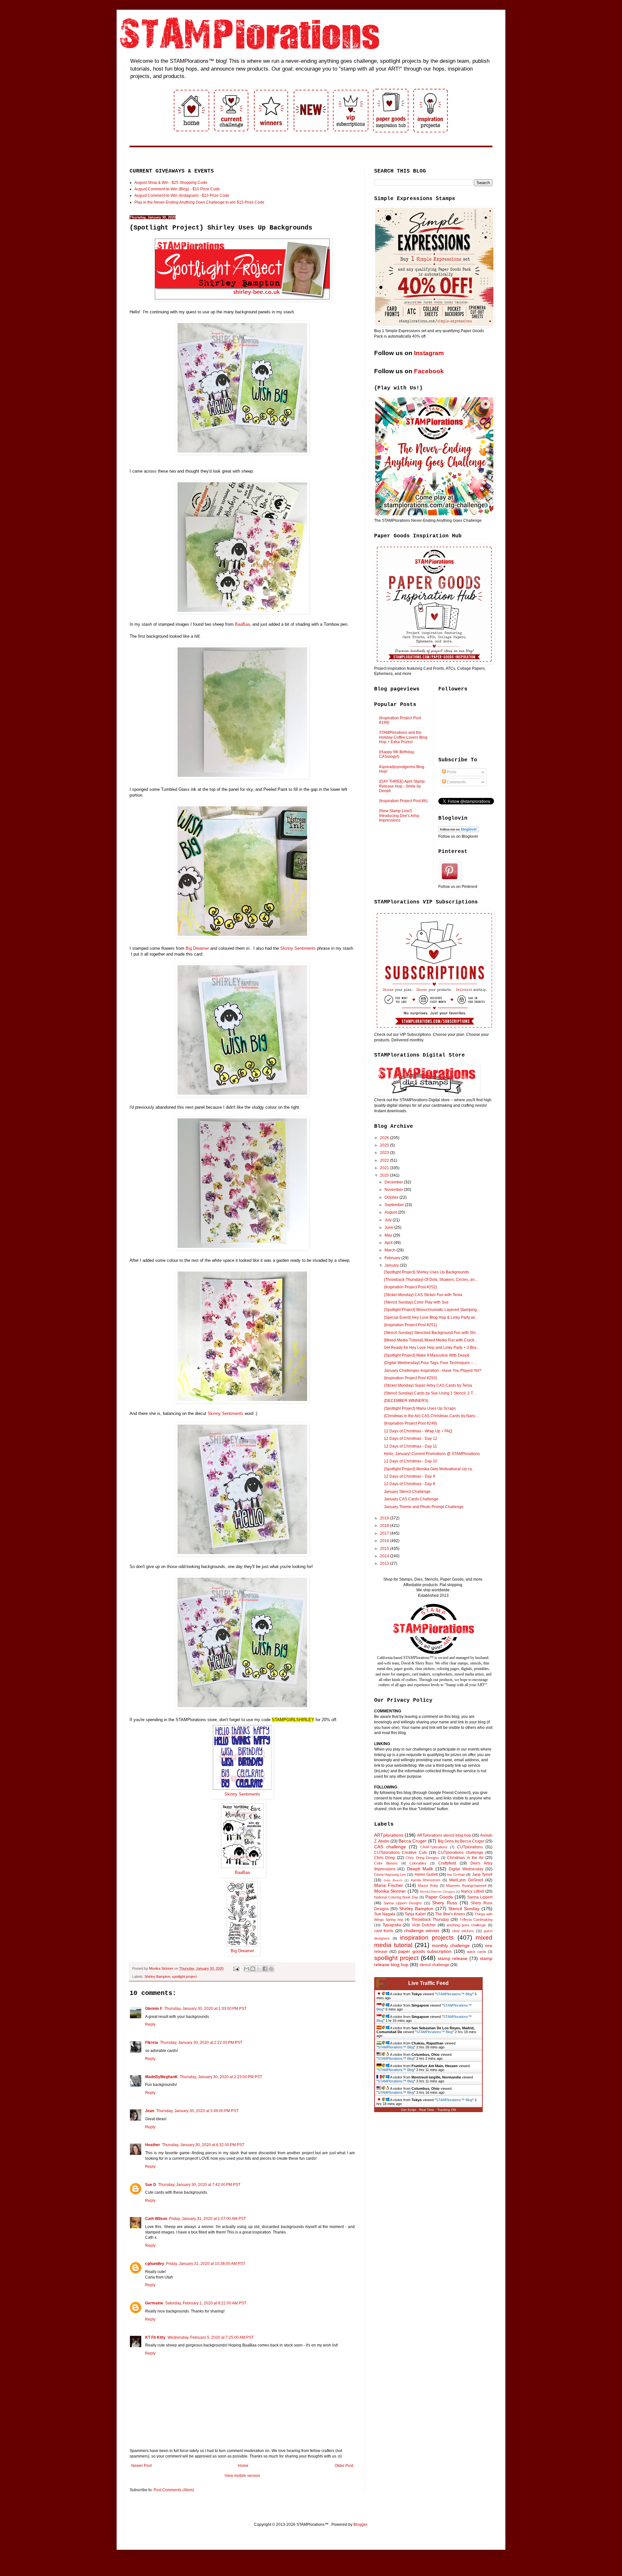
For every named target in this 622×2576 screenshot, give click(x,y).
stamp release (453, 1958)
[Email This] (247, 1969)
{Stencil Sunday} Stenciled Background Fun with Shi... (431, 1333)
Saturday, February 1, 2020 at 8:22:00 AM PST (206, 2303)
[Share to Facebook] (265, 1969)
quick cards (477, 1952)
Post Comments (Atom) (174, 2490)
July (389, 1220)
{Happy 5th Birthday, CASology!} (397, 754)
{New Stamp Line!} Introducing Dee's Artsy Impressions (399, 816)
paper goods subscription (425, 1951)
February (393, 1258)
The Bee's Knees (450, 1914)
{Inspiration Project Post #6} (403, 801)
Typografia (392, 1925)
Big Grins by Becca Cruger (461, 1841)
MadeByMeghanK (161, 2077)
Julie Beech (393, 1880)
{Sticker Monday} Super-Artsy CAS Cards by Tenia (428, 1385)
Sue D (151, 2185)
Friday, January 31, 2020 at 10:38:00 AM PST (206, 2264)
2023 (385, 1153)
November (394, 1190)
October (392, 1197)
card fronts (384, 1931)
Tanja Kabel (415, 1914)
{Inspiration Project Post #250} (410, 1378)
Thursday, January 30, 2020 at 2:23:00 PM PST (221, 2077)
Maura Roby (428, 1886)
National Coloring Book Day (396, 1897)
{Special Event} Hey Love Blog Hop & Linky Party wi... (431, 1317)
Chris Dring (385, 1858)
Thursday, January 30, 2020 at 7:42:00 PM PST (199, 2185)
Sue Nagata (385, 1914)
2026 (385, 1138)
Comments (456, 782)
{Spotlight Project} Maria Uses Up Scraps (420, 1408)
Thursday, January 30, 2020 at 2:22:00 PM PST (201, 2043)
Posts (451, 772)
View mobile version (242, 2476)
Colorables (418, 1863)
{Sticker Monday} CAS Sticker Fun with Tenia (423, 1295)
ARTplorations (389, 1835)
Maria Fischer (389, 1885)
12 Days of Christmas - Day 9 (409, 1476)
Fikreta (152, 2043)
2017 (385, 1533)
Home (243, 2466)
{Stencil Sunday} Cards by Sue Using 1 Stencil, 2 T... (430, 1393)
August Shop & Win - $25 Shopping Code (171, 183)
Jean (150, 2111)
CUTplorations (470, 1847)
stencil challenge (434, 1965)
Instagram (429, 353)
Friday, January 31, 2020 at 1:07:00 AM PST (207, 2219)
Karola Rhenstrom (426, 1880)
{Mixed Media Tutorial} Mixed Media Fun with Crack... (431, 1340)
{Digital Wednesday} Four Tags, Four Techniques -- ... (431, 1363)
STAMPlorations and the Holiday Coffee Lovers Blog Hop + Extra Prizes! (403, 737)
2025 (385, 1145)
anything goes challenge (466, 1925)
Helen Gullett (426, 1875)
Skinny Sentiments (242, 1794)
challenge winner (422, 1931)
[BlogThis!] (253, 1969)
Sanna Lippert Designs (403, 1903)
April (389, 1243)
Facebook (429, 371)
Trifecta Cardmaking (476, 1920)
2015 (385, 1549)
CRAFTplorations (434, 1847)
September (395, 1205)
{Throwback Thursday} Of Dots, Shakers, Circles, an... (431, 1280)
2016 (385, 1541)
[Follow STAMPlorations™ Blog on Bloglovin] (459, 831)
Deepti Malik (420, 1869)
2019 (385, 1518)
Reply (150, 2024)
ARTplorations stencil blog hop (444, 1835)
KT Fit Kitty (155, 2337)
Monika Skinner (390, 1891)
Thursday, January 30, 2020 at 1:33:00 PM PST (205, 2009)
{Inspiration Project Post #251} (410, 1325)
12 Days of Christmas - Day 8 (409, 1484)
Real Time (427, 2110)
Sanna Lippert (480, 1897)
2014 (385, 1556)
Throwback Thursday (430, 1920)
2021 (385, 1168)
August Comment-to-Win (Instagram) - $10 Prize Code (182, 196)
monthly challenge (451, 1945)
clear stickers (463, 1931)
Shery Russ (445, 1903)
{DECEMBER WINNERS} (406, 1401)
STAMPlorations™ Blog (454, 1994)
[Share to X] (259, 1969)
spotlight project (184, 1977)
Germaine (154, 2303)
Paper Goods (439, 1897)
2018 (385, 1526)
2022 (385, 1160)
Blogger (360, 2525)
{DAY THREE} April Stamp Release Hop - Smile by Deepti (402, 786)
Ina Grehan (456, 1875)
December (394, 1182)
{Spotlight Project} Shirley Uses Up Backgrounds (426, 1272)
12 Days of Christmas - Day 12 (411, 1439)
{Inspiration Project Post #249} (410, 1423)
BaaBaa (242, 1872)
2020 (385, 1175)
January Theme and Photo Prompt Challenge (424, 1507)
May (389, 1235)
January (392, 1265)
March (391, 1250)
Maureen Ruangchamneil (466, 1886)
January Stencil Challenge (407, 1492)
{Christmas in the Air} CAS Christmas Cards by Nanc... (431, 1416)
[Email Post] (236, 1968)
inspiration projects (427, 1938)
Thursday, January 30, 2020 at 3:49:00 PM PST (197, 2111)
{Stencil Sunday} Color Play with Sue (416, 1302)
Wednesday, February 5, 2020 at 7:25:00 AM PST (211, 2337)
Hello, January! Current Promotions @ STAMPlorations (432, 1454)
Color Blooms (386, 1863)
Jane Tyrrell (482, 1875)
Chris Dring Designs (422, 1858)
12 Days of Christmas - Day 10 (411, 1461)
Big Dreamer (242, 1951)
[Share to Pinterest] (271, 1969)
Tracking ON (447, 2110)
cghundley (155, 2264)
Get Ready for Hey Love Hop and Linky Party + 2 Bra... (432, 1348)
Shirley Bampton (157, 1977)
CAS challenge (390, 1847)
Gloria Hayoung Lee (390, 1875)
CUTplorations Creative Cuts (401, 1853)
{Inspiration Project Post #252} (410, 1287)
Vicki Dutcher (424, 1925)
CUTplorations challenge (461, 1853)
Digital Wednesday (466, 1869)
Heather (153, 2145)
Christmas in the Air (465, 1858)
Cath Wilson (156, 2219)
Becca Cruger (413, 1841)
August (391, 1212)
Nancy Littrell (472, 1891)
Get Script (409, 2110)
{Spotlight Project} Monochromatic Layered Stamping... (432, 1310)
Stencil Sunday (464, 1909)
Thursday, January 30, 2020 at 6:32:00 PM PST (203, 2145)
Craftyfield (447, 1863)
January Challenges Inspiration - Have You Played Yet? (433, 1371)
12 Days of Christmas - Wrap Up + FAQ (418, 1431)
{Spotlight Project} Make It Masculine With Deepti (427, 1355)
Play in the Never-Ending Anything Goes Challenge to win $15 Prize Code (199, 202)
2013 (385, 1563)
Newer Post (141, 2466)
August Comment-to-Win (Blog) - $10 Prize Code (177, 189)
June (389, 1227)
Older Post (344, 2466)
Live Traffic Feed (428, 1983)
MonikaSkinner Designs (437, 1892)
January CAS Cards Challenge (411, 1499)
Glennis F (154, 2009)
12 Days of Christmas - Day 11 (410, 1446)
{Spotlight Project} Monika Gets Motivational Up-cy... (429, 1469)
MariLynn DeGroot (466, 1880)
